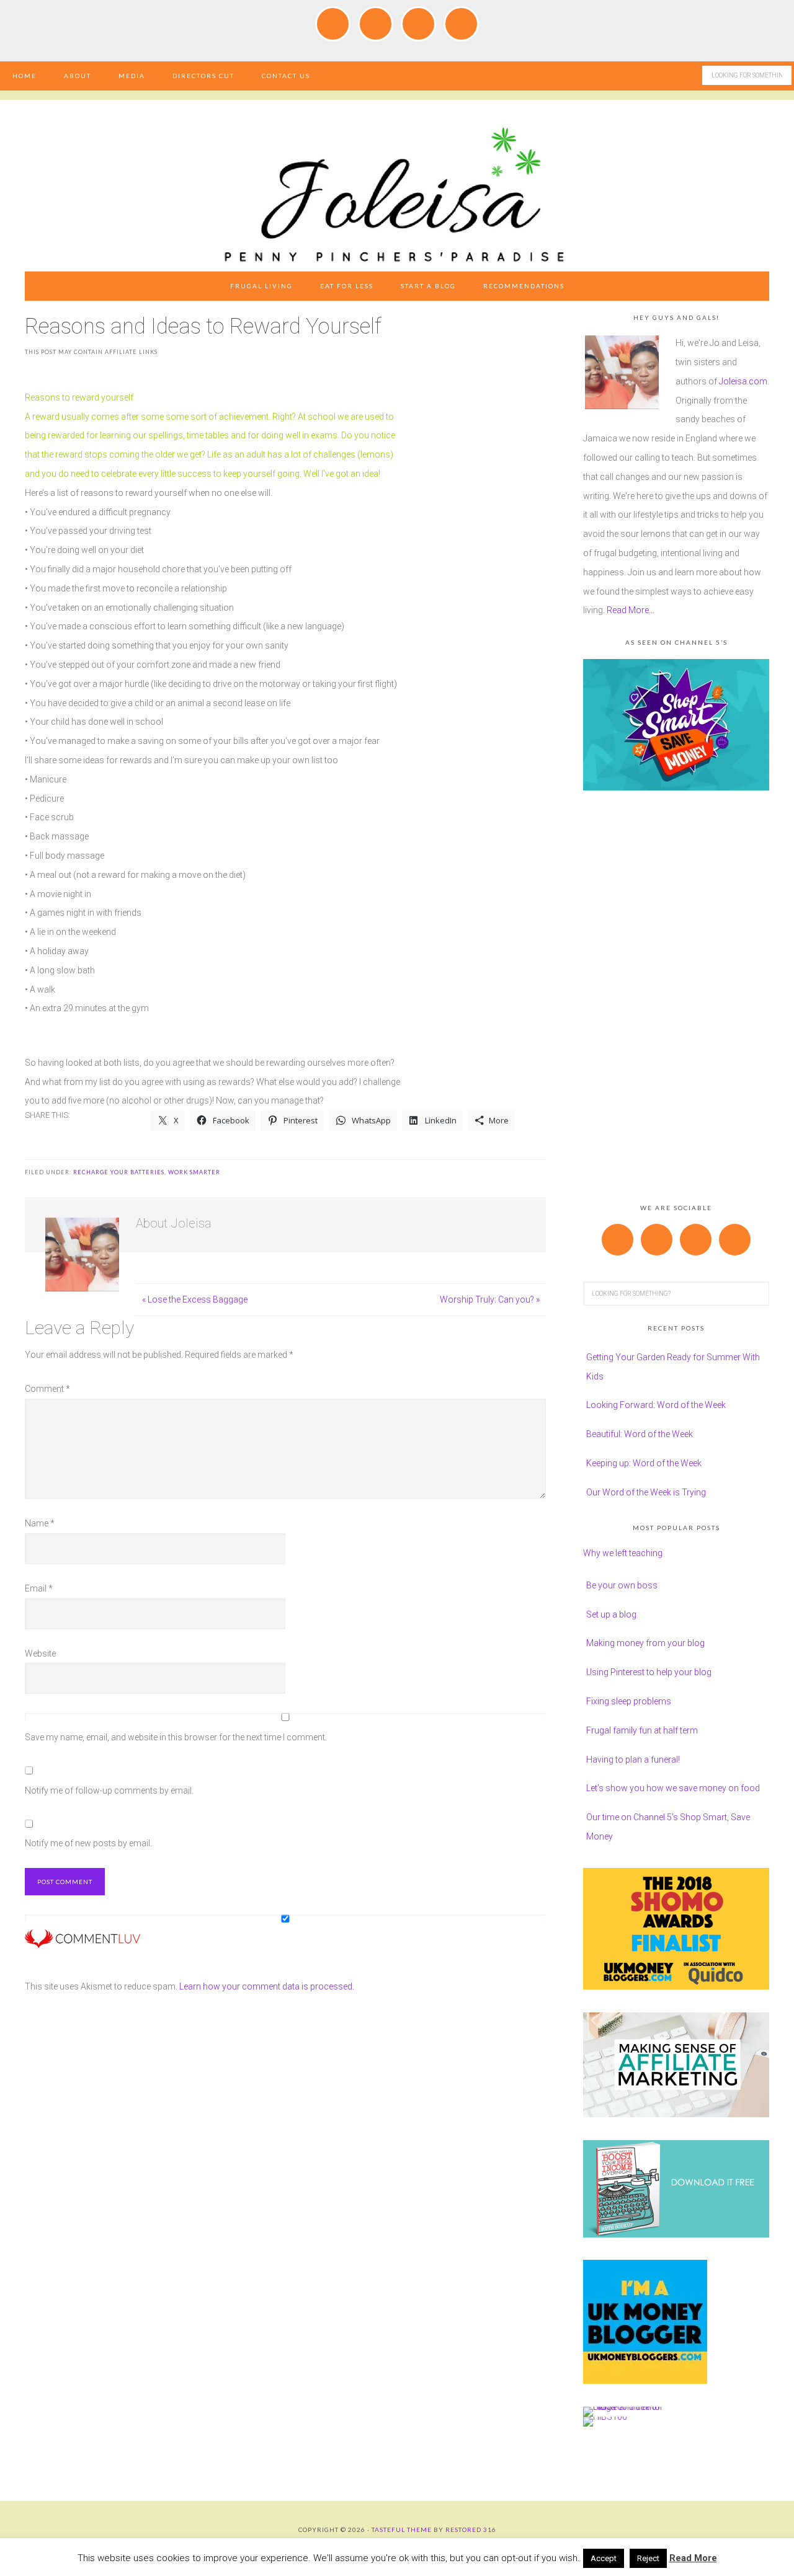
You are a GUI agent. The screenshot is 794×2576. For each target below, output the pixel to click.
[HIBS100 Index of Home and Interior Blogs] (634, 2407)
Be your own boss (622, 1585)
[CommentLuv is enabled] (83, 1942)
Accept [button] (604, 2558)
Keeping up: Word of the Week (644, 1463)
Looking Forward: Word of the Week (656, 1405)
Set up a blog (611, 1614)
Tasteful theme (402, 2530)
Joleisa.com (743, 381)
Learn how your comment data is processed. (267, 1986)
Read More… (631, 610)
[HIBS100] (605, 2417)
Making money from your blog (645, 1643)
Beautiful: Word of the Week (640, 1434)
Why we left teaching (623, 1553)
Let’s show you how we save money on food (673, 1788)
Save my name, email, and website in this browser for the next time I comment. (176, 1737)
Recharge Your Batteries (119, 1172)
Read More (693, 2558)
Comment (47, 1389)
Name (40, 1523)
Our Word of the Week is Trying (646, 1492)
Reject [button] (648, 2558)
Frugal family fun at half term (642, 1730)
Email (39, 1588)
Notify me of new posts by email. (88, 1843)
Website (40, 1653)
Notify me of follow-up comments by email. (109, 1790)
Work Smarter (194, 1172)
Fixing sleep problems (629, 1701)
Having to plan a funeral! (633, 1759)
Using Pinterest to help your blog (649, 1672)
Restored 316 (471, 2530)
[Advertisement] (676, 999)
